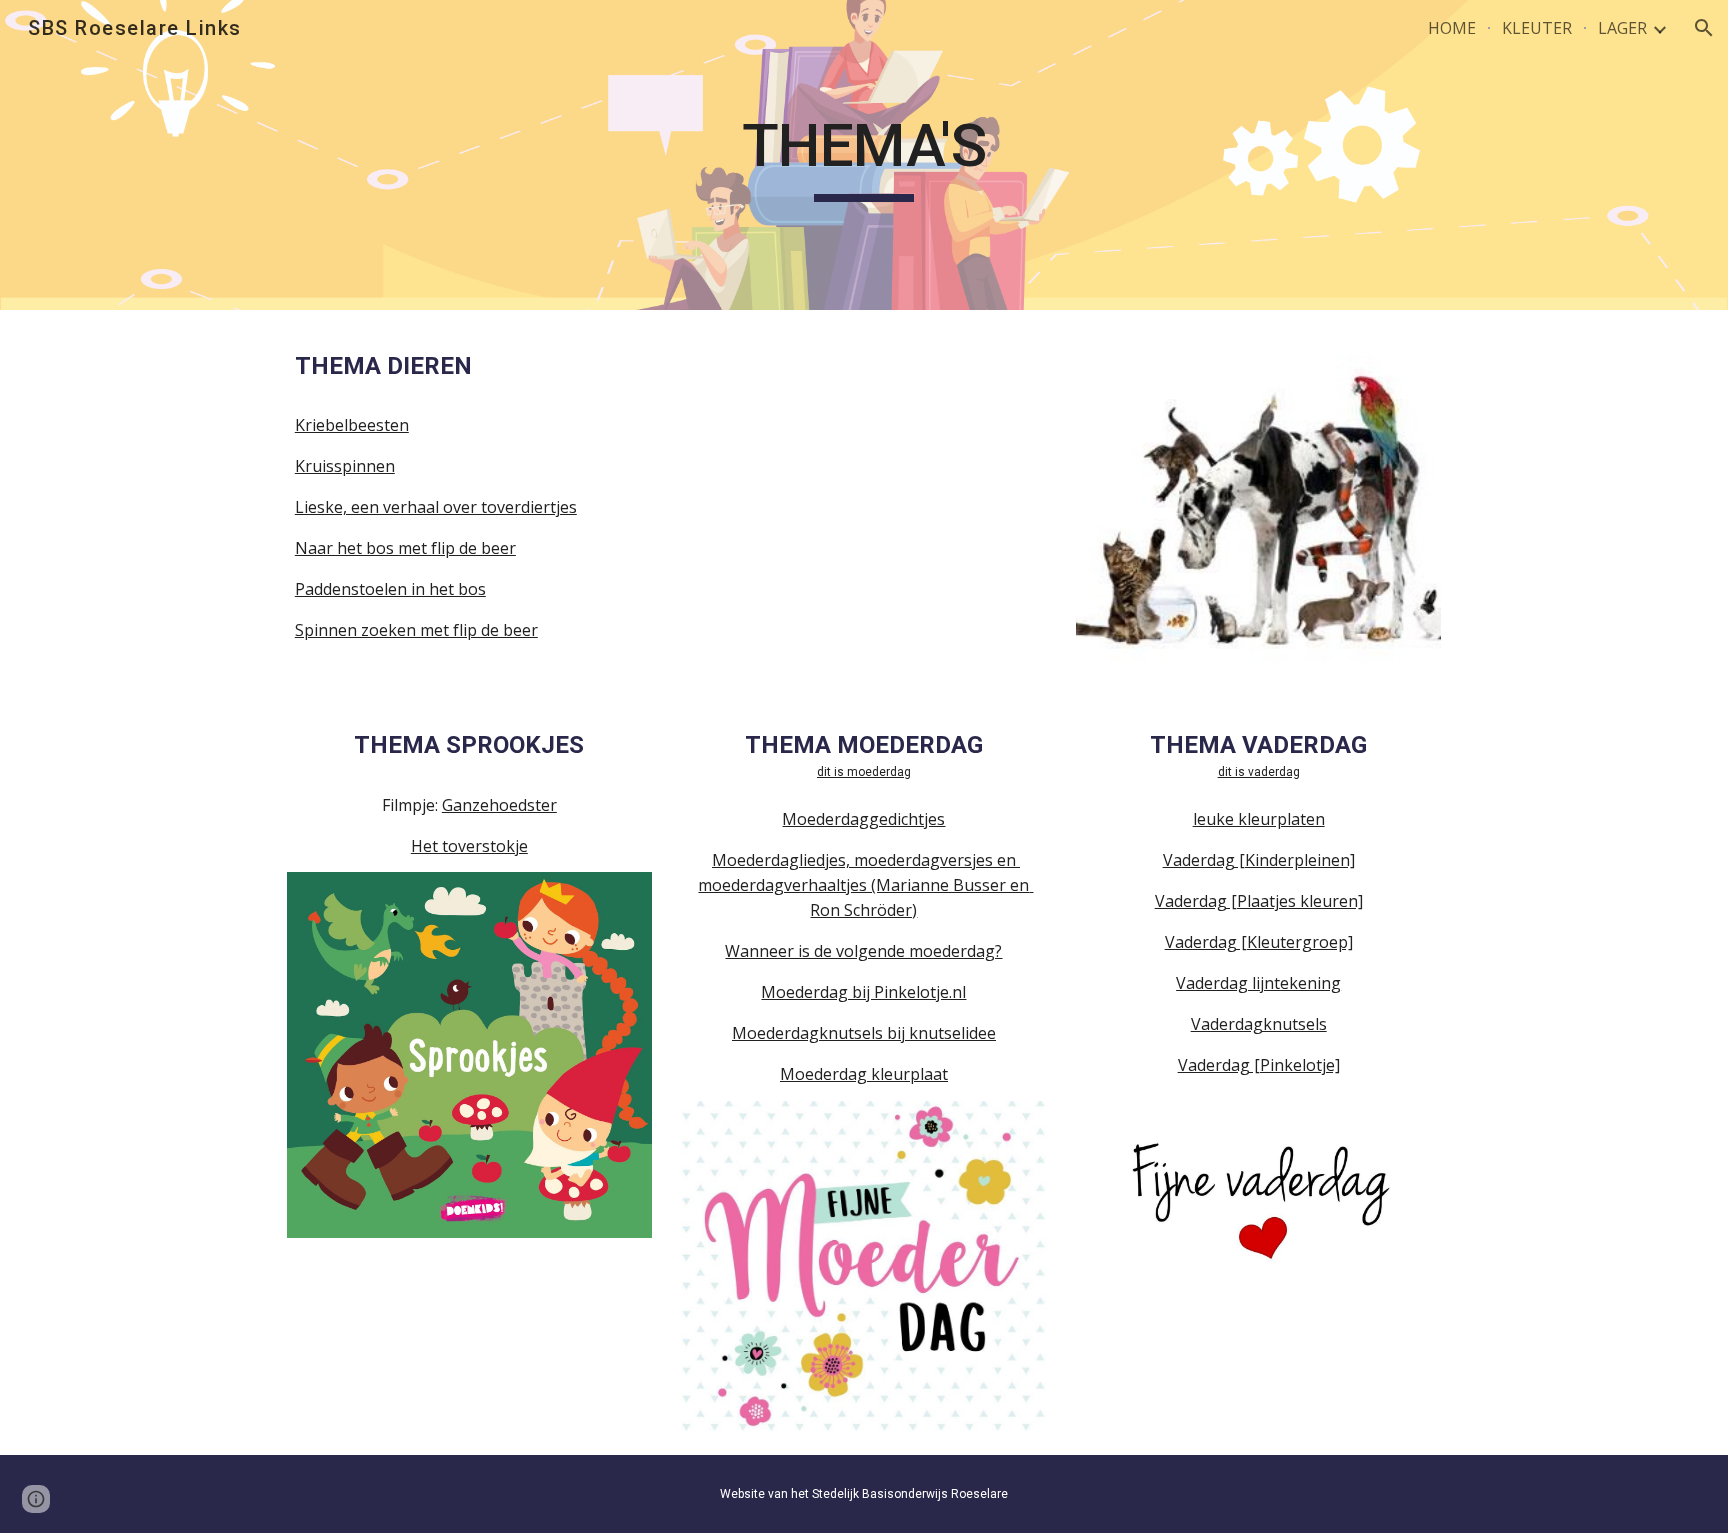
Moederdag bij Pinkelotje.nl (863, 992)
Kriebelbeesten (352, 425)
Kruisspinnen (345, 466)
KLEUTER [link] (1537, 28)
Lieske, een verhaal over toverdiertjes (436, 507)
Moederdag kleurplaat (864, 1074)
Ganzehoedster (499, 805)
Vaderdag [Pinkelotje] (1259, 1065)
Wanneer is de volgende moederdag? (863, 951)
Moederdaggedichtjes (863, 819)
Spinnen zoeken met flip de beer (416, 630)
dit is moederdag (864, 772)
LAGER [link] (1622, 28)
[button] (1704, 28)
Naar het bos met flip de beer (405, 548)
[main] (864, 155)
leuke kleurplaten (1259, 819)
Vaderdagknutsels (1259, 1024)
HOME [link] (1452, 28)
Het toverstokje (469, 846)
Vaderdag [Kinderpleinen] (1259, 860)
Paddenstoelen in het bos (390, 589)
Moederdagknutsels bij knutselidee (864, 1033)
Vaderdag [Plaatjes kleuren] (1259, 901)
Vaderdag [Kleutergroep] (1259, 942)
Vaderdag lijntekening (1258, 983)
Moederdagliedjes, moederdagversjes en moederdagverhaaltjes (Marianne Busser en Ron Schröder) (865, 885)
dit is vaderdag (1259, 772)
